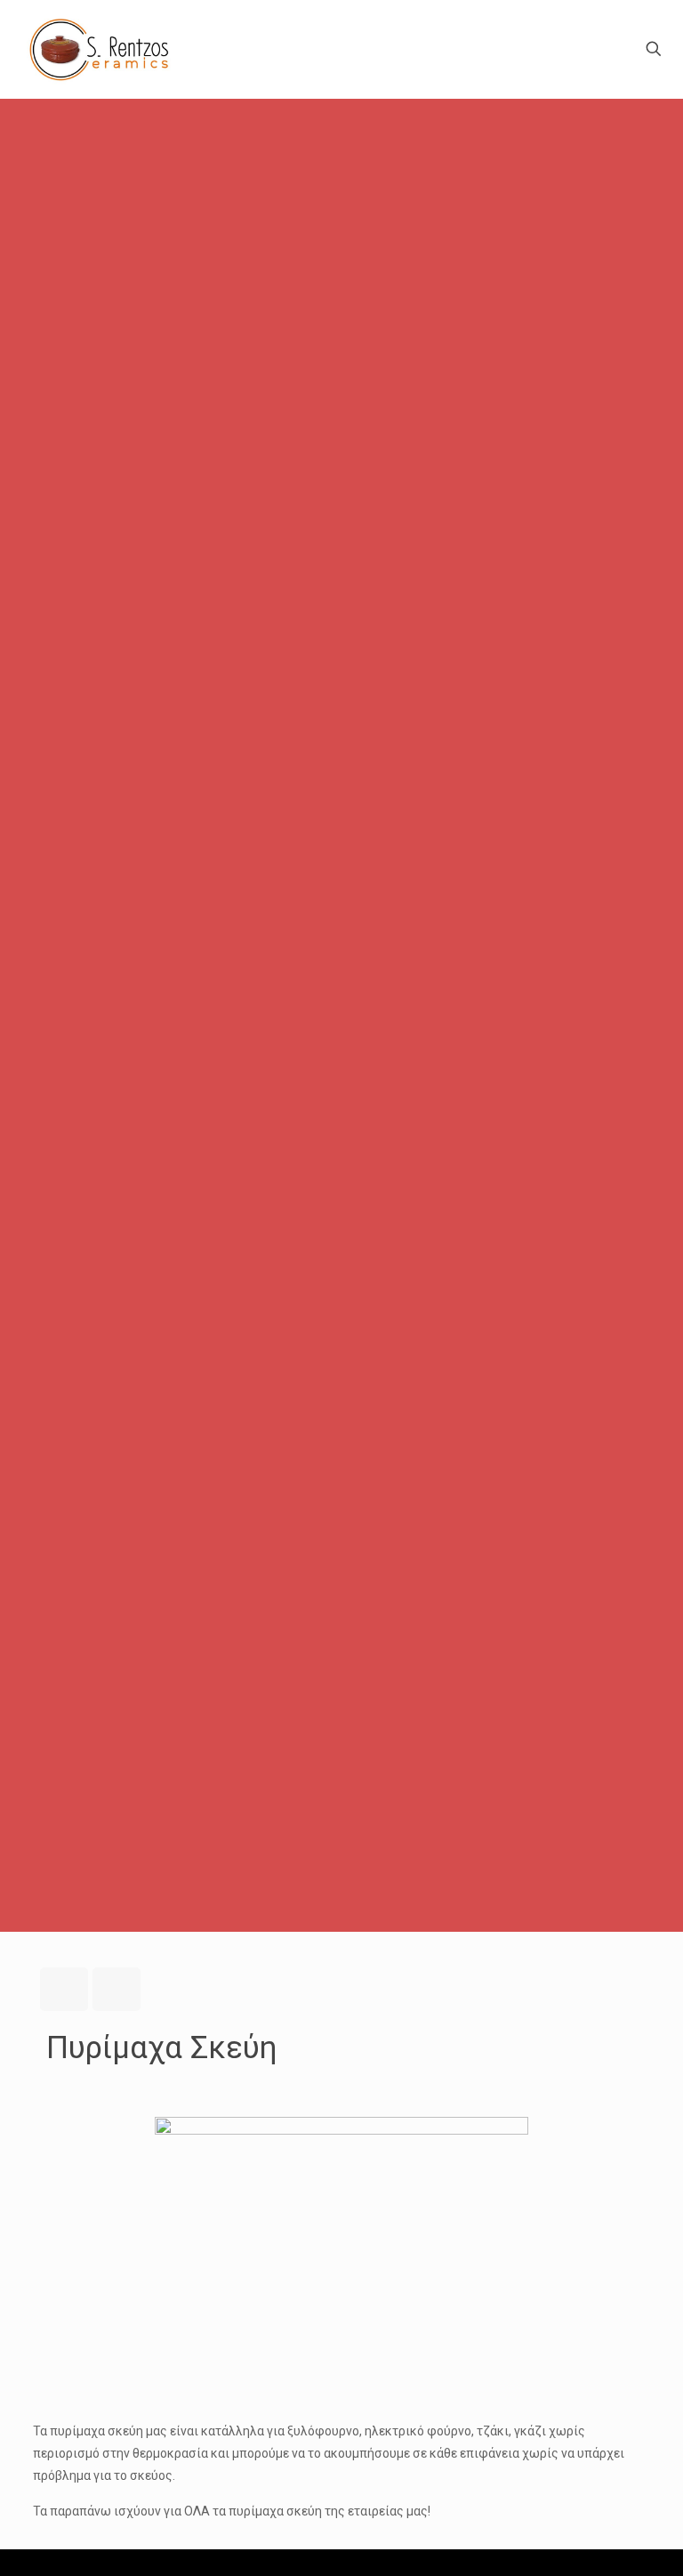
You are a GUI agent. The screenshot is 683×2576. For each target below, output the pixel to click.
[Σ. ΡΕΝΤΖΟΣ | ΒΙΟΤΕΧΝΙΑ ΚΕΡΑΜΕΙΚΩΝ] (100, 49)
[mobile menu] (591, 49)
